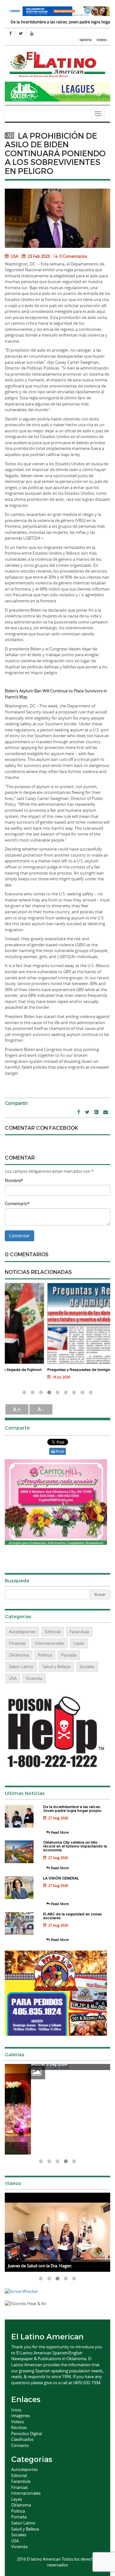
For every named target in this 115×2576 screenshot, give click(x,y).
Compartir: (17, 1103)
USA (14, 256)
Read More (59, 1832)
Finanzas (17, 1643)
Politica (45, 1655)
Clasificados (22, 2439)
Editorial (53, 1632)
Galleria (86, 40)
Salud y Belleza (56, 1667)
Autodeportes (22, 1632)
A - (41, 1409)
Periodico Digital (27, 2433)
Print (59, 1451)
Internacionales (50, 1643)
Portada (69, 1655)
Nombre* (14, 1180)
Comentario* (17, 1203)
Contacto (20, 2445)
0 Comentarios (73, 256)
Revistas (19, 2427)
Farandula (79, 1632)
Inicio (16, 2410)
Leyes (79, 1643)
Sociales (87, 1667)
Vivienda (34, 1678)
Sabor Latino (21, 1667)
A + (17, 1409)
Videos (102, 40)
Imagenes (20, 2416)
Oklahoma (19, 1655)
